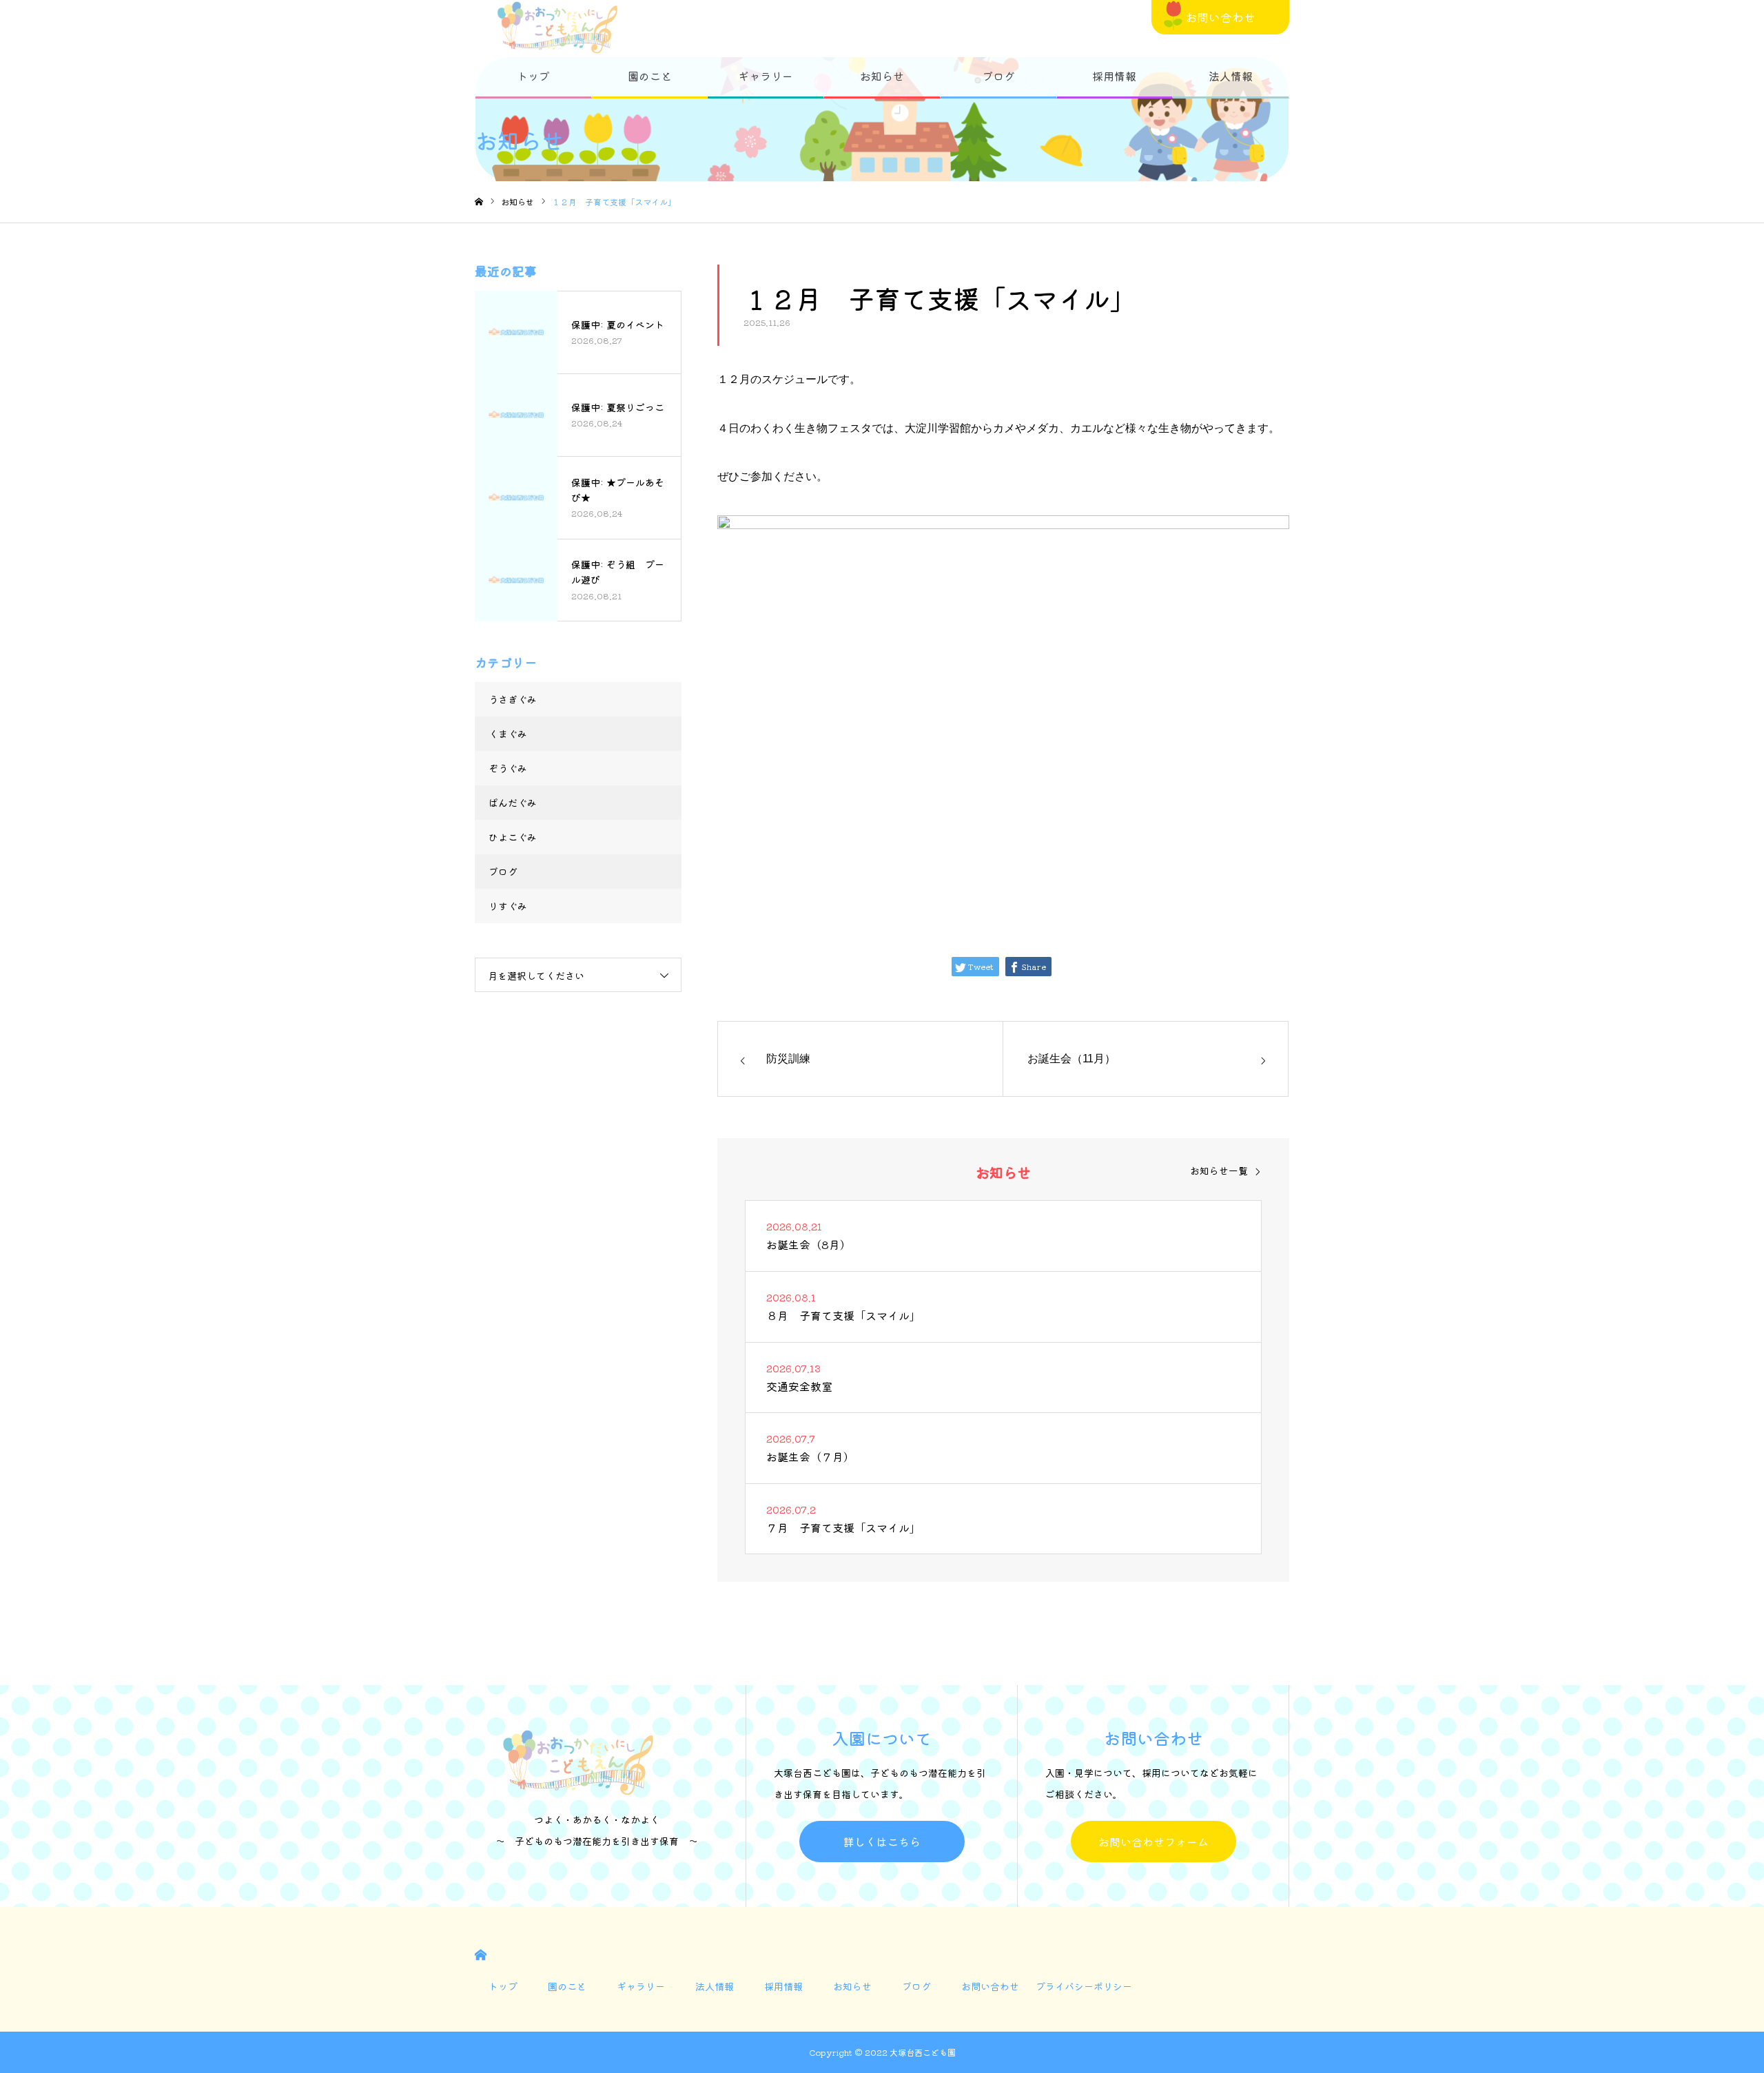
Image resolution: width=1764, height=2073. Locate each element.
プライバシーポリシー (1084, 1986)
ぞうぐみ (508, 768)
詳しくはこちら (882, 1842)
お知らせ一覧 (1219, 1170)
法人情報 (1231, 76)
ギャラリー (766, 76)
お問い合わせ (1220, 17)
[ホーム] (479, 202)
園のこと (650, 76)
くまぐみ (508, 734)
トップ (533, 76)
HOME (481, 1955)
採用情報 (1114, 76)
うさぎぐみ (513, 699)
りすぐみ (508, 906)
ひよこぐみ (513, 837)
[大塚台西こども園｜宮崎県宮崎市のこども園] (557, 28)
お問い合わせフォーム (1153, 1842)
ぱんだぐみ (513, 803)
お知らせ (882, 76)
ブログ (998, 76)
